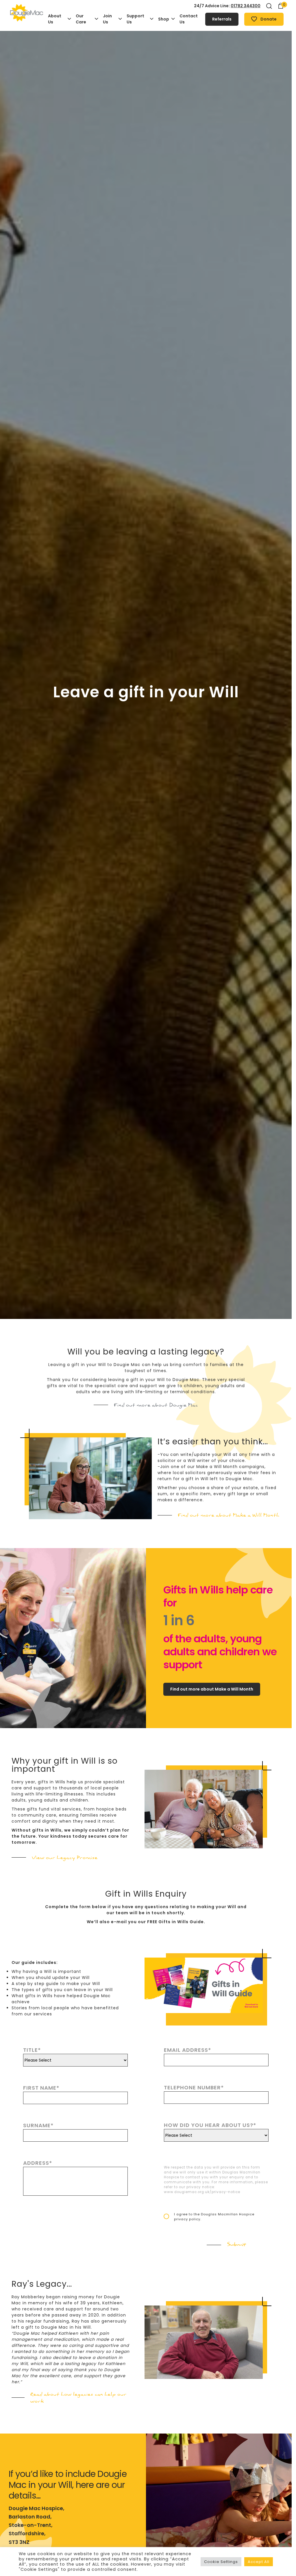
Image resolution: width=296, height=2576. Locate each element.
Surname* (38, 2125)
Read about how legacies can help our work (78, 2398)
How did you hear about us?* (210, 2125)
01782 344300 (246, 6)
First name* (41, 2088)
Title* (32, 2050)
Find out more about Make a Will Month (229, 1515)
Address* (38, 2163)
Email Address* (188, 2050)
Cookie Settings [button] (221, 2562)
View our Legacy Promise (65, 1858)
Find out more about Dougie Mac (156, 1405)
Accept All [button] (259, 2562)
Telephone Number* (194, 2087)
